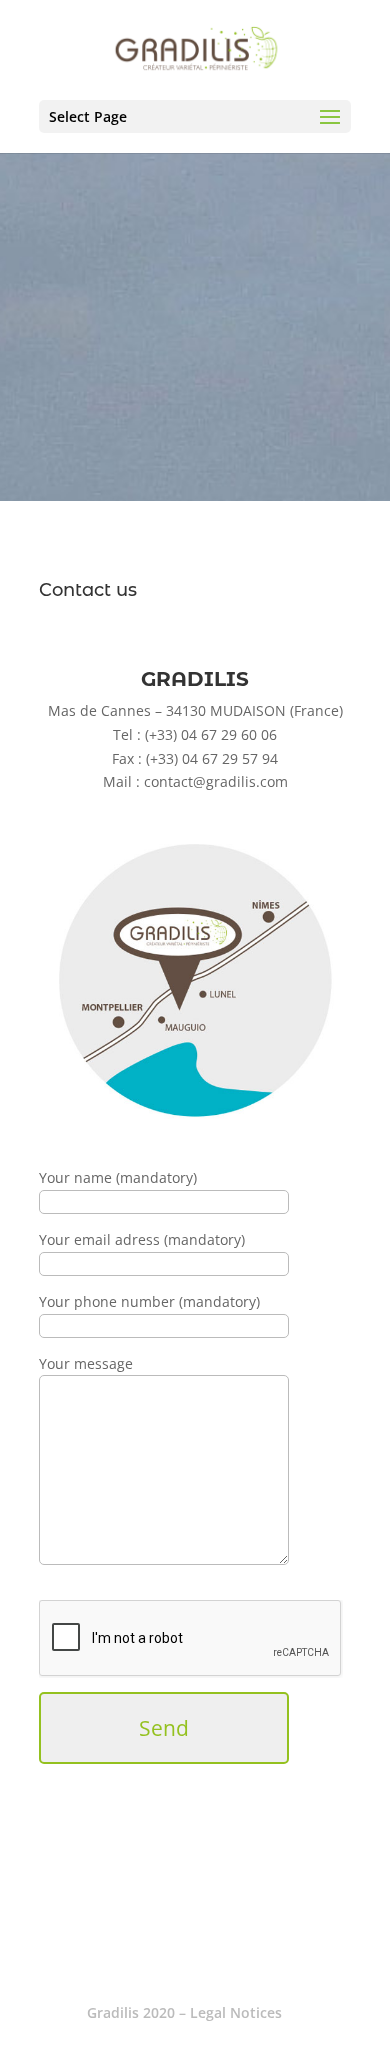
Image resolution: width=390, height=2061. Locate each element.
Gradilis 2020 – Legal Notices (184, 2012)
